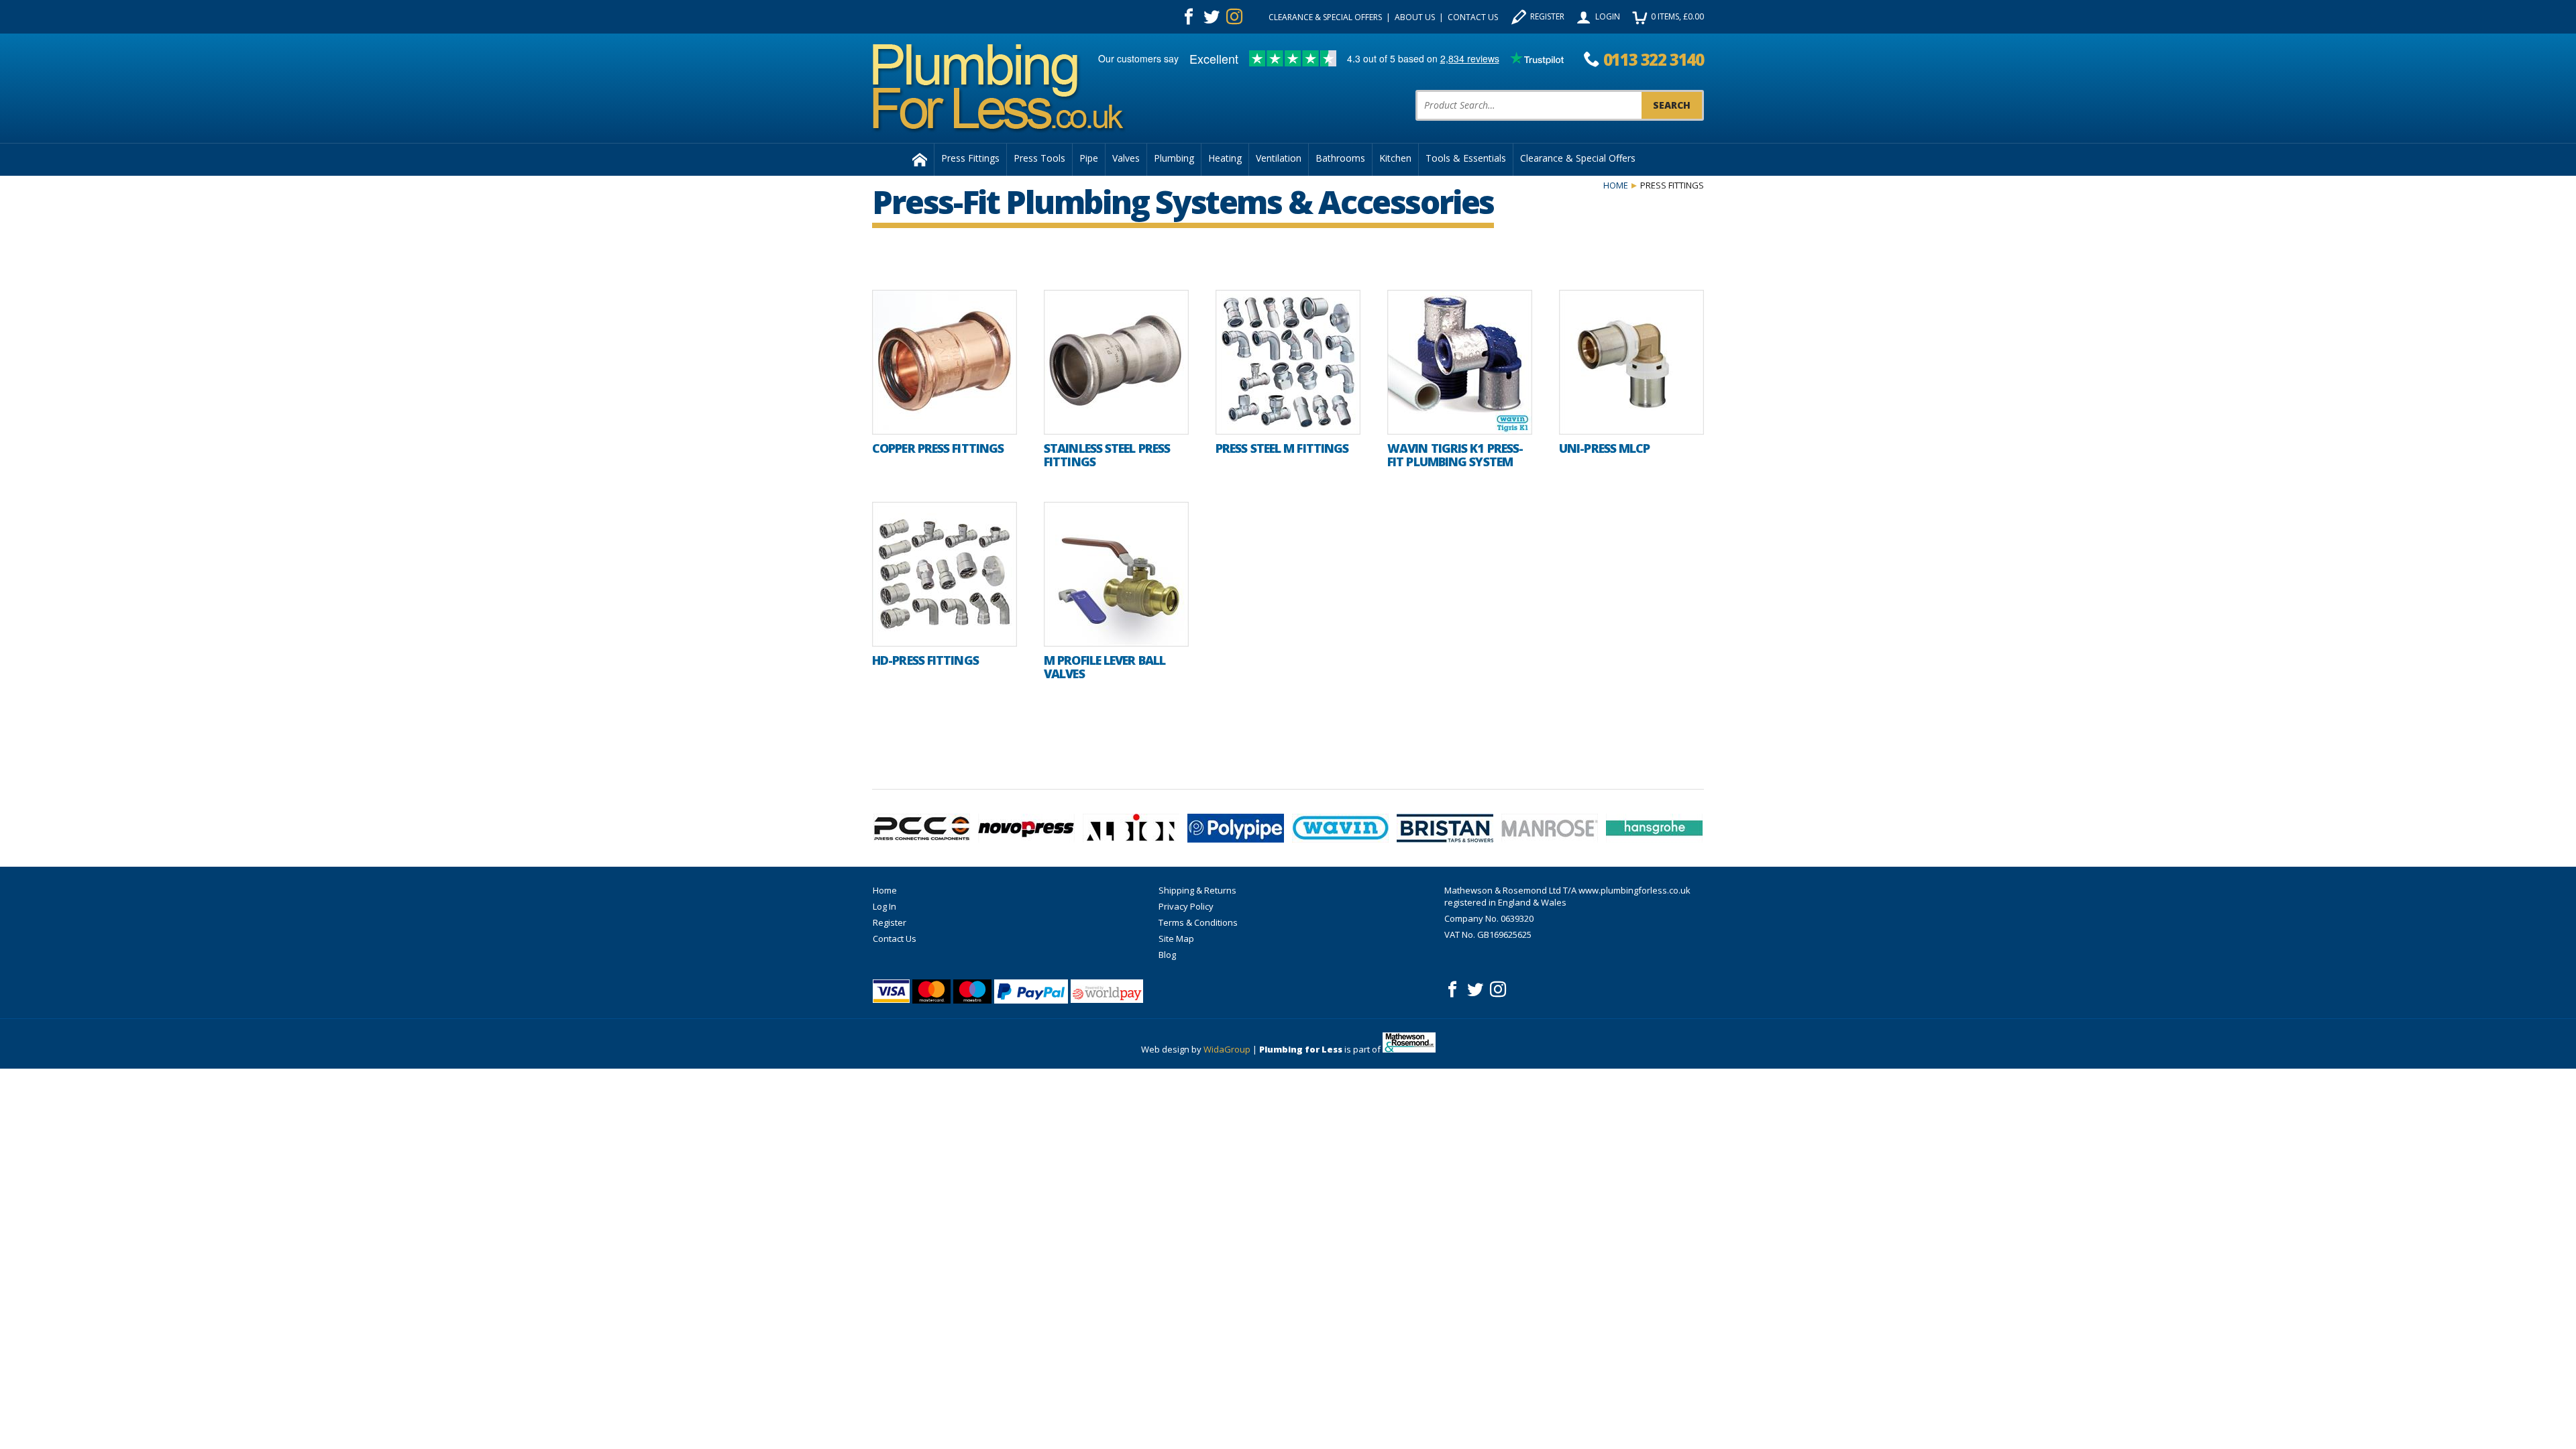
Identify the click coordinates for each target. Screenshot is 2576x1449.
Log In (884, 906)
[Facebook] (1189, 17)
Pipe (1089, 158)
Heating (1225, 158)
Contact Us (1473, 17)
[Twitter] (1212, 17)
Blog (1167, 955)
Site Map (1176, 938)
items (1677, 16)
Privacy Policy (1186, 906)
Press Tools (1039, 158)
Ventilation (1279, 158)
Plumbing (1174, 158)
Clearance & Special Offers (1325, 17)
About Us (1415, 17)
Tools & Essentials (1466, 158)
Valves (1126, 158)
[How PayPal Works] (1031, 991)
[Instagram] (1234, 17)
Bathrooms (1340, 158)
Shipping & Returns (1197, 890)
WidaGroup (1227, 1049)
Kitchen (1395, 158)
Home (1616, 185)
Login (1608, 16)
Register (1547, 16)
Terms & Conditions (1198, 922)
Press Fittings (970, 158)
